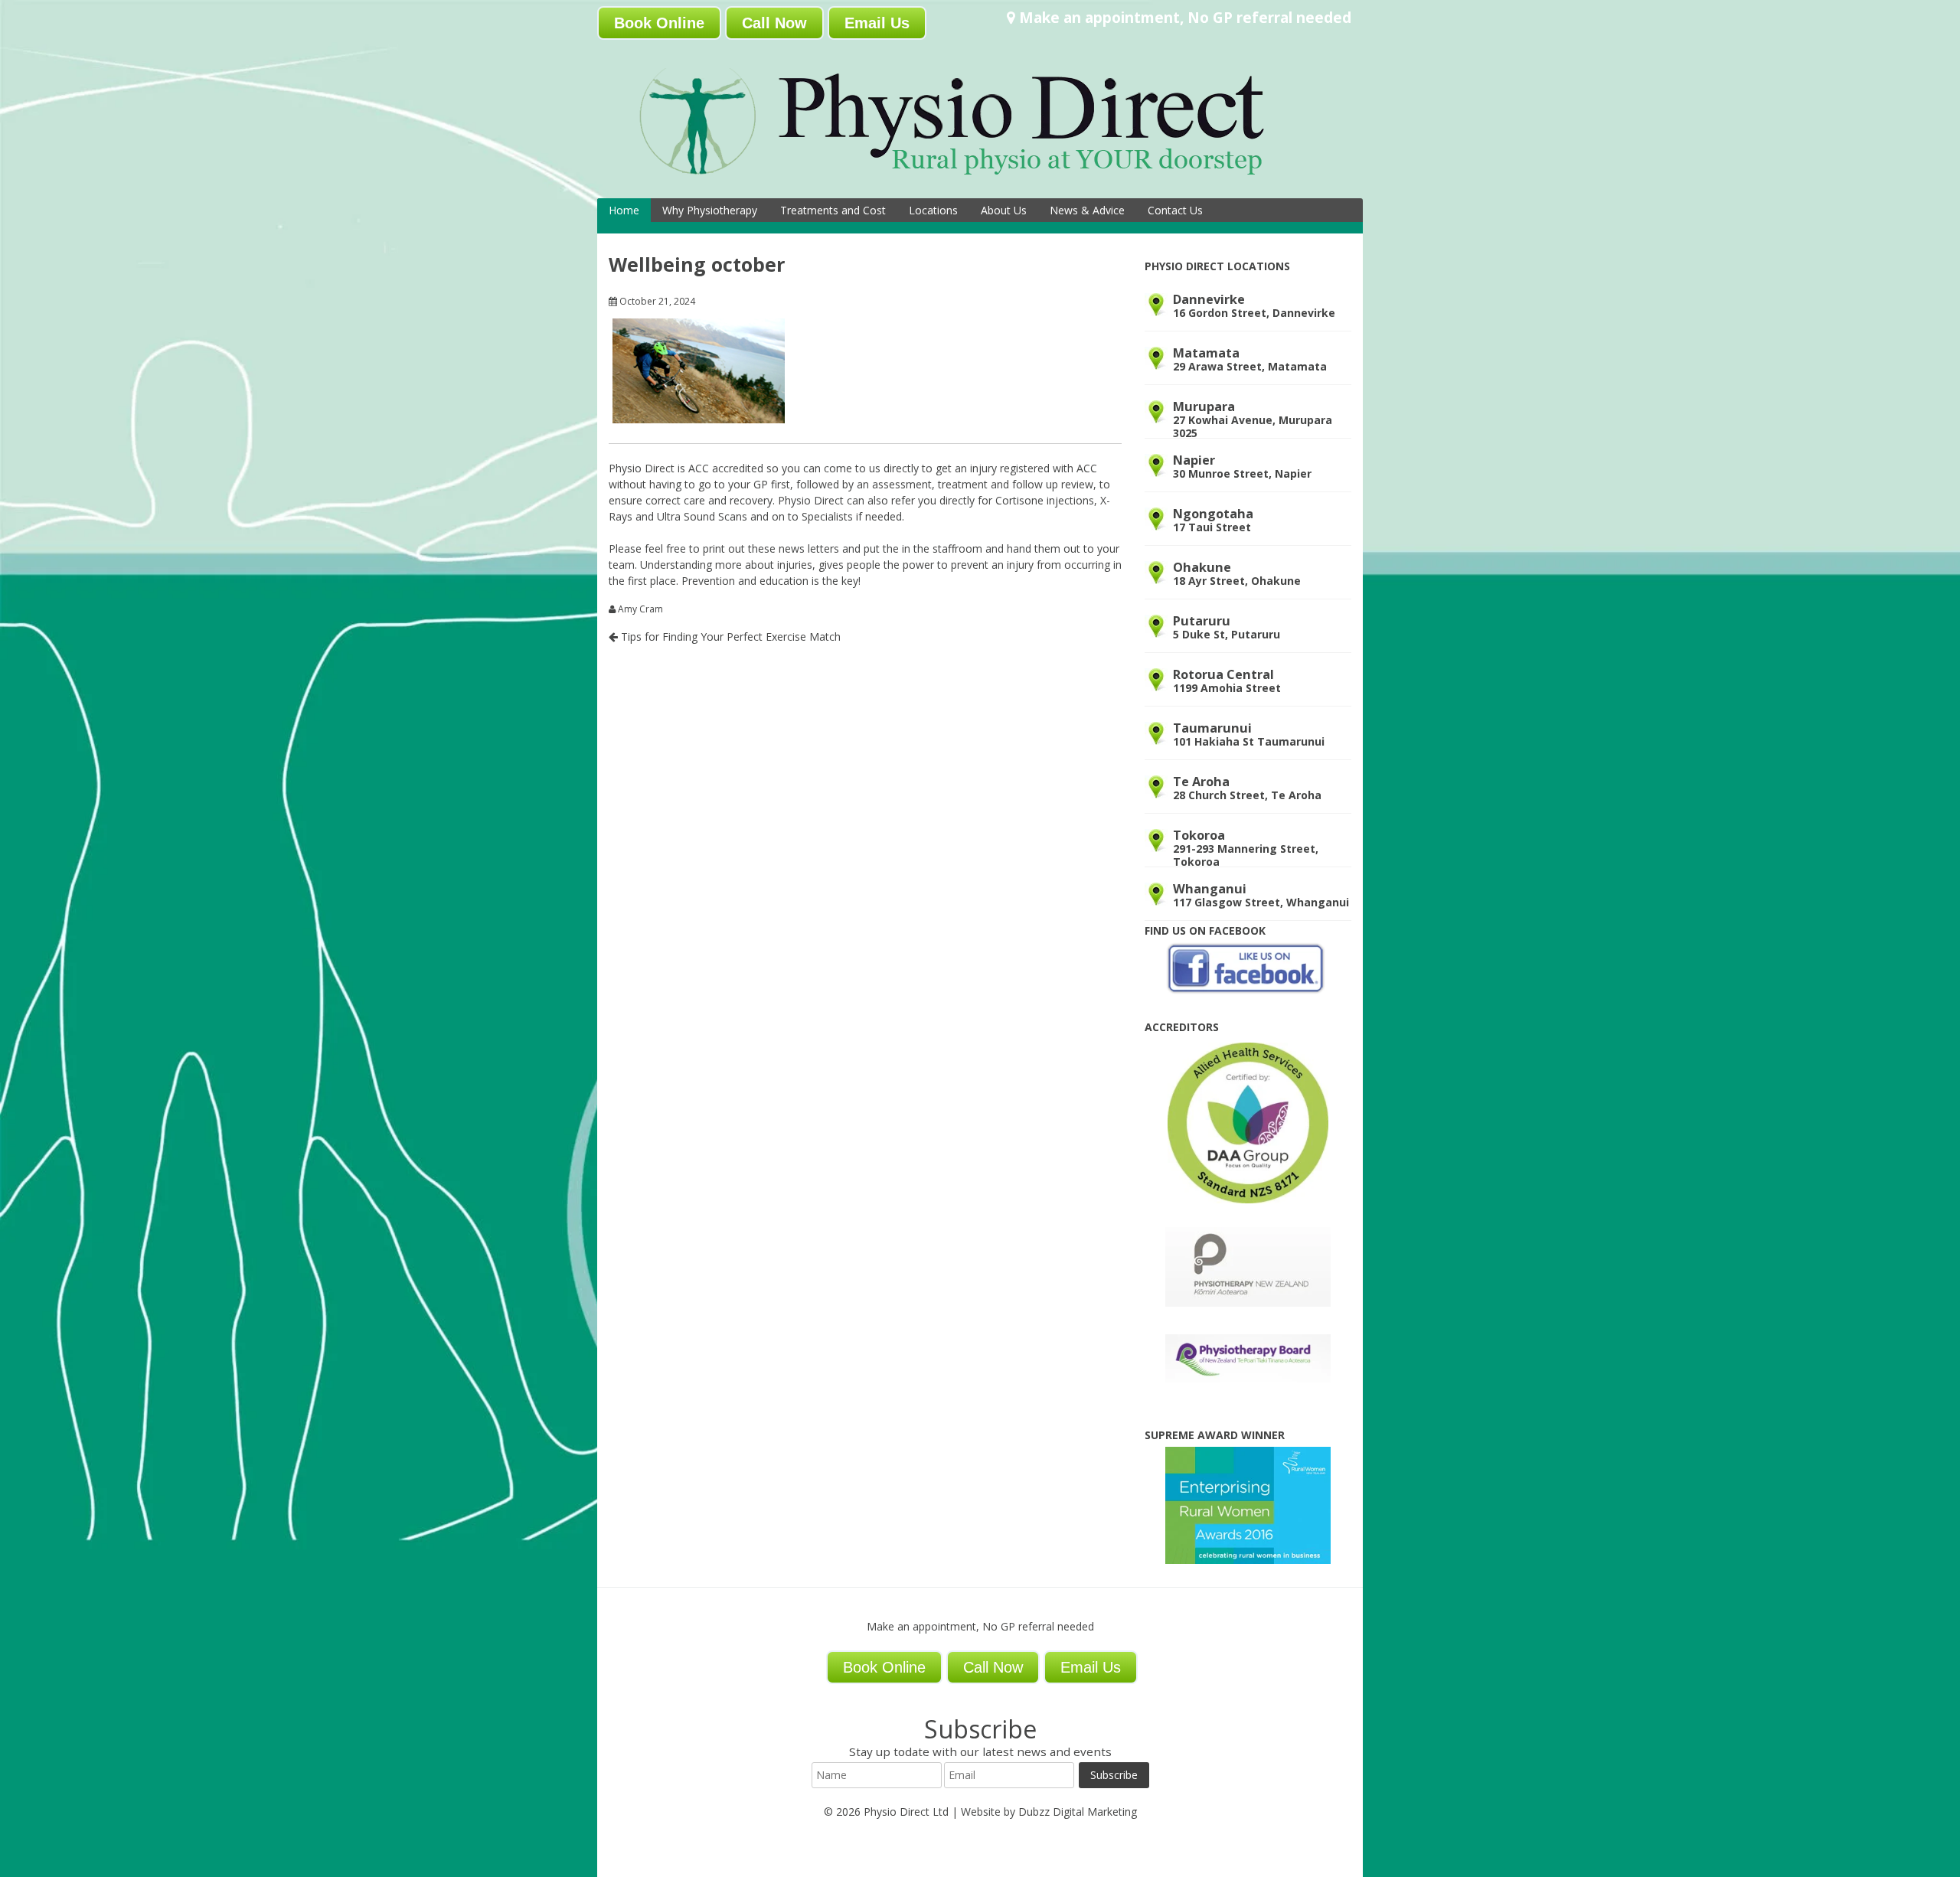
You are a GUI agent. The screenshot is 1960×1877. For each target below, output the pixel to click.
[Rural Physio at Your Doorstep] (976, 179)
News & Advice (1087, 210)
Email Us (877, 23)
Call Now (774, 23)
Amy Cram (640, 609)
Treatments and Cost (833, 210)
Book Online (659, 23)
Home (624, 210)
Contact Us (1175, 210)
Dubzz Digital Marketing (1078, 1812)
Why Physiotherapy (710, 210)
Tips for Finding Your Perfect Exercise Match (729, 637)
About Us (1004, 210)
